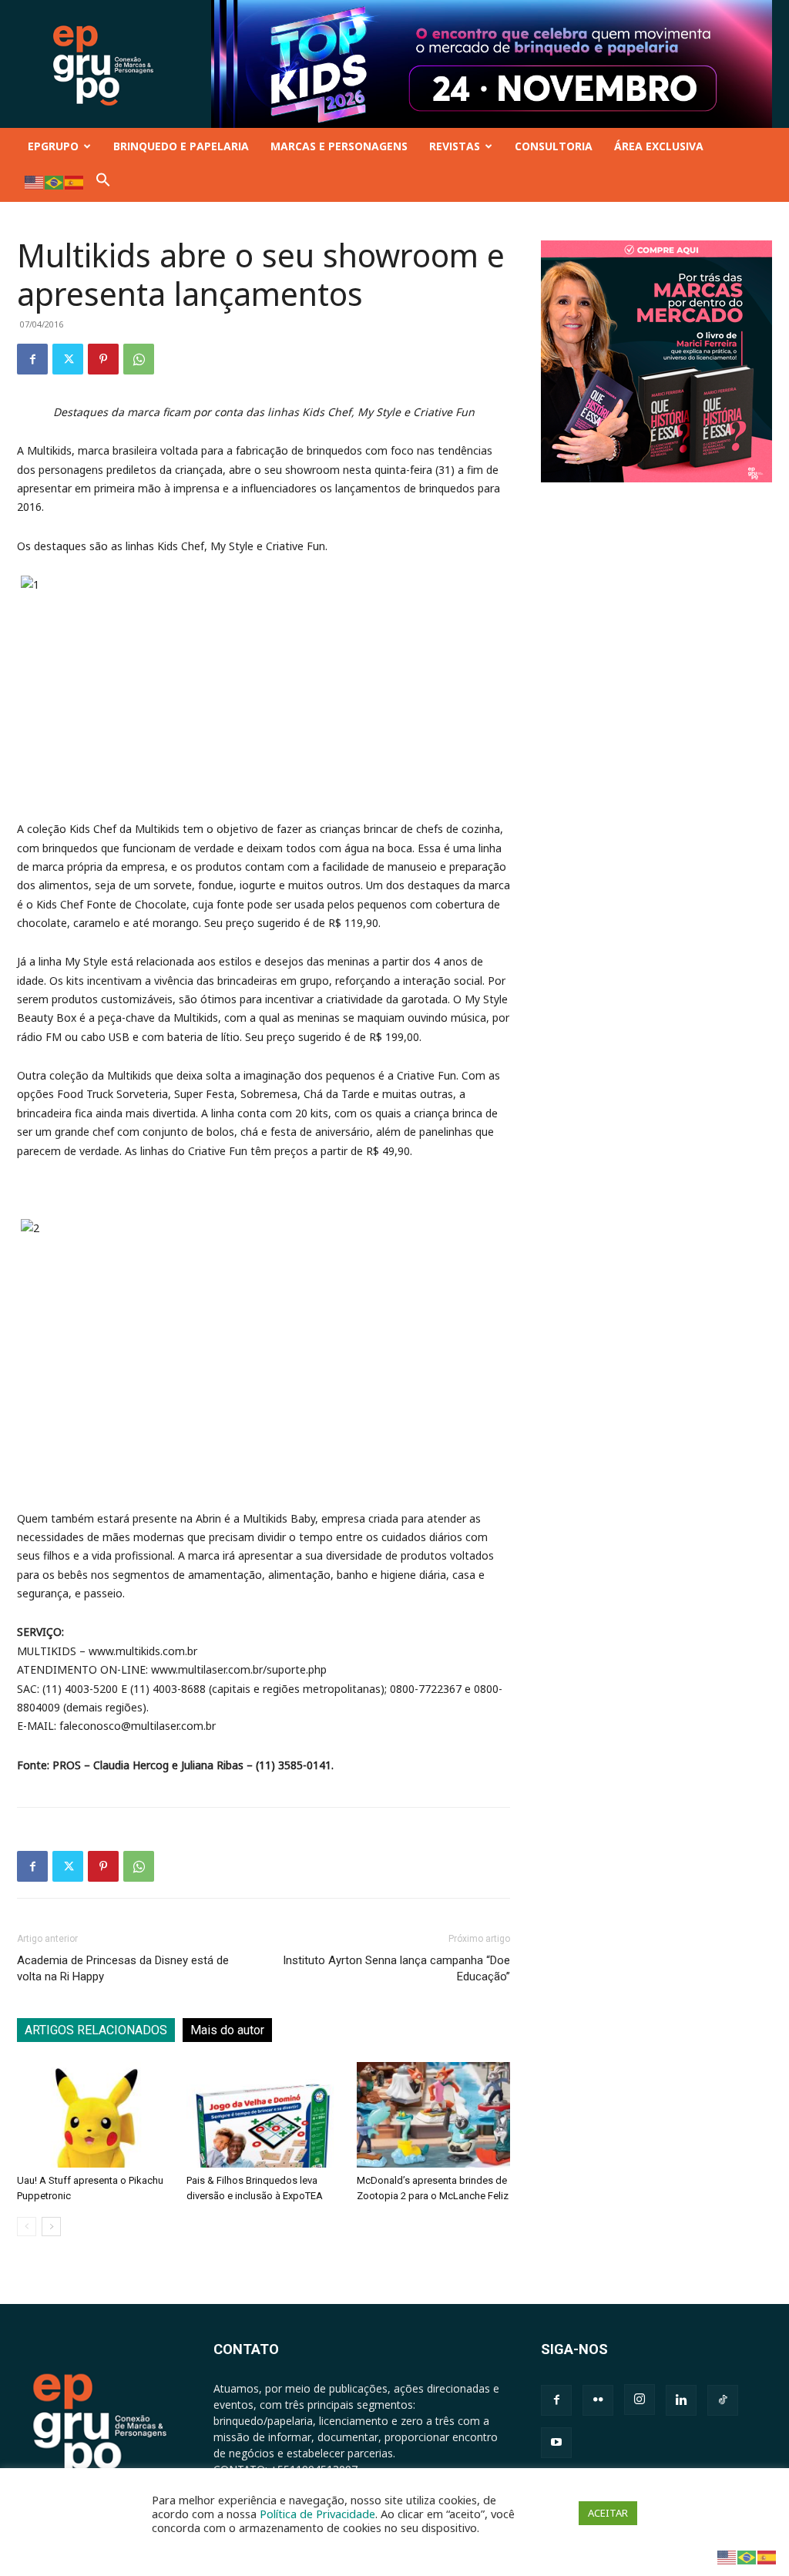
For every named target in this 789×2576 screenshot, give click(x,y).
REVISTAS (455, 146)
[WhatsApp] (139, 359)
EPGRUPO (53, 146)
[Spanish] (75, 181)
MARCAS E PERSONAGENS (339, 146)
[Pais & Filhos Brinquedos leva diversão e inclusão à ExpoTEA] (263, 2115)
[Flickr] (598, 2400)
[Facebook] (32, 359)
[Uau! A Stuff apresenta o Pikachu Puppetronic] (94, 2115)
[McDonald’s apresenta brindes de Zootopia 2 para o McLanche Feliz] (433, 2115)
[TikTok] (723, 2400)
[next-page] (51, 2227)
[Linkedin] (681, 2400)
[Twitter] (68, 359)
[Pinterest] (103, 359)
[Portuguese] (55, 181)
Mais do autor (227, 2030)
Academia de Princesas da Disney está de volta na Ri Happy (123, 1968)
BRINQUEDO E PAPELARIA (181, 146)
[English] (35, 181)
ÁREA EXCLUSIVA (659, 146)
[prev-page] (27, 2227)
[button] (103, 183)
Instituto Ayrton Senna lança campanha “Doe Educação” (396, 1968)
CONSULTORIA (554, 146)
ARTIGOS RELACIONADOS (96, 2030)
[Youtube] (556, 2443)
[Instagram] (640, 2400)
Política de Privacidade (317, 2514)
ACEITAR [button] (608, 2513)
